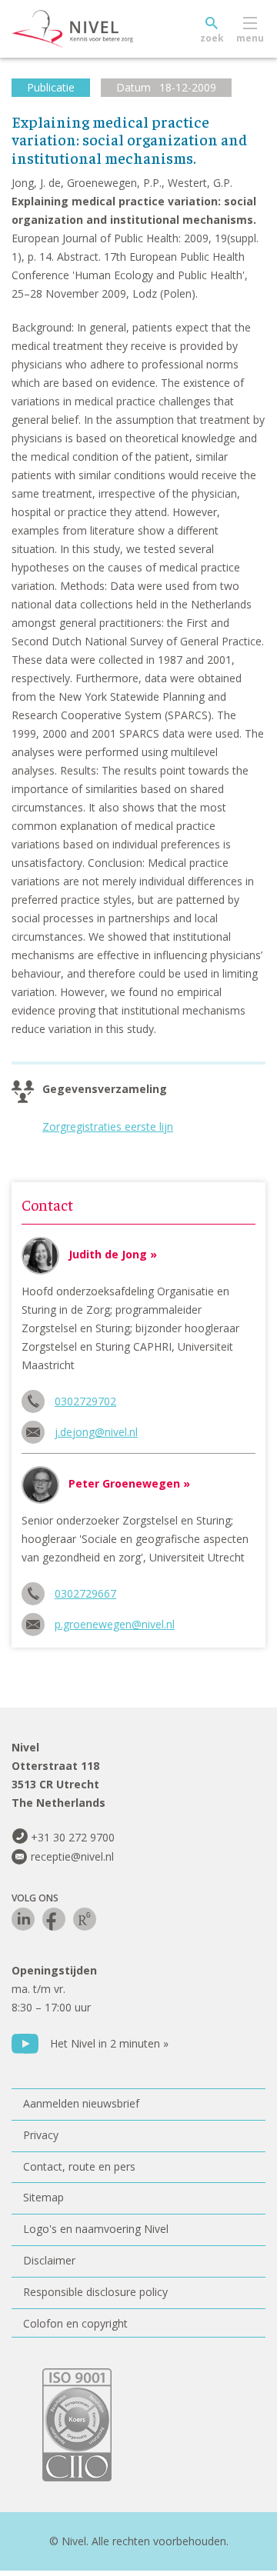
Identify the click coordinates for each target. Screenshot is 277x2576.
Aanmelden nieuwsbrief (81, 2103)
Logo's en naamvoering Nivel (96, 2229)
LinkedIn (23, 1919)
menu (250, 38)
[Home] (108, 29)
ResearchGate (85, 1919)
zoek (212, 38)
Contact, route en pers (79, 2166)
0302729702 (85, 1401)
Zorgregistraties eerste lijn (108, 1126)
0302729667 (85, 1593)
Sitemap (43, 2197)
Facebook (54, 1919)
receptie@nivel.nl (72, 1856)
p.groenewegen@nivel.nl (115, 1624)
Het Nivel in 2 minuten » (109, 2043)
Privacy (41, 2135)
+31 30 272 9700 (73, 1837)
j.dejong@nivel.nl (96, 1432)
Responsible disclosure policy (95, 2292)
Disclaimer (49, 2260)
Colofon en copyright (75, 2323)
